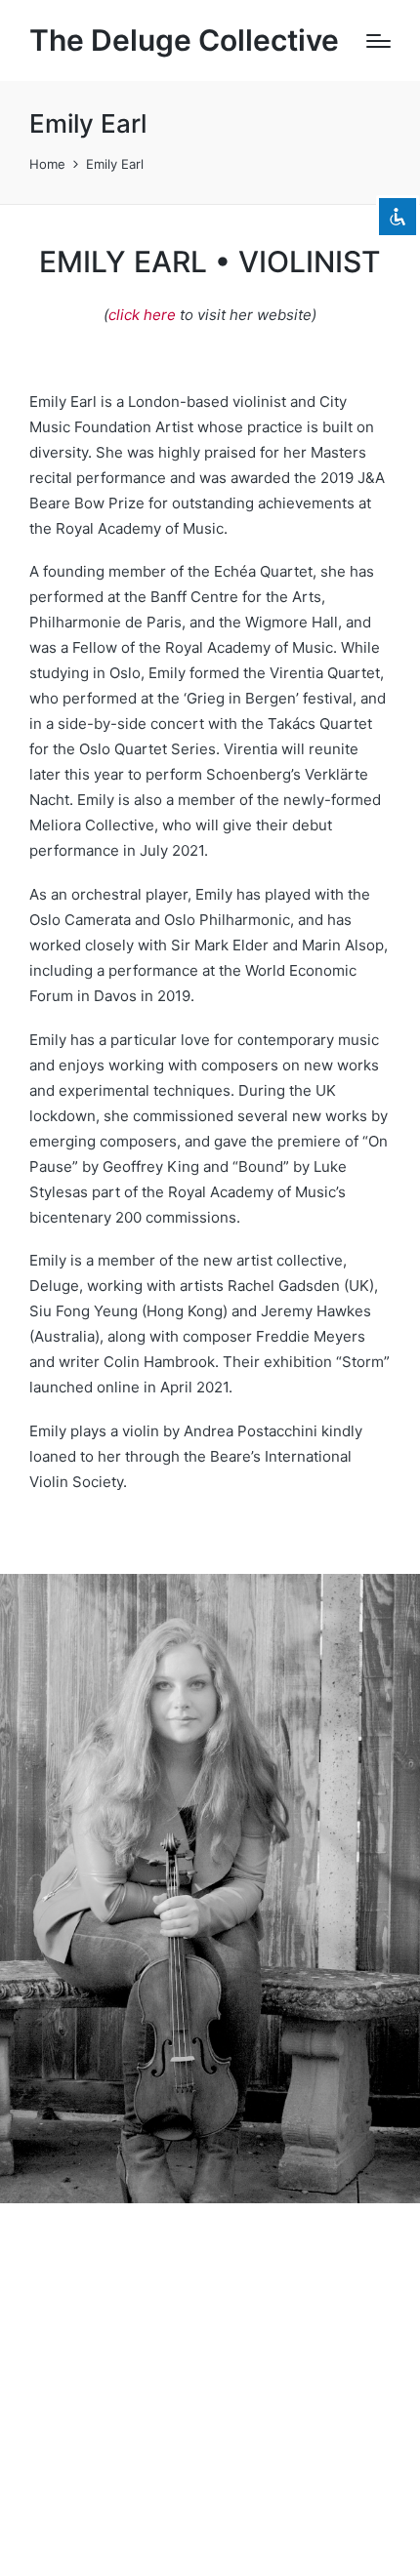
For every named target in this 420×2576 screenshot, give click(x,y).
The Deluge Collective (184, 40)
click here (142, 315)
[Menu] (378, 41)
